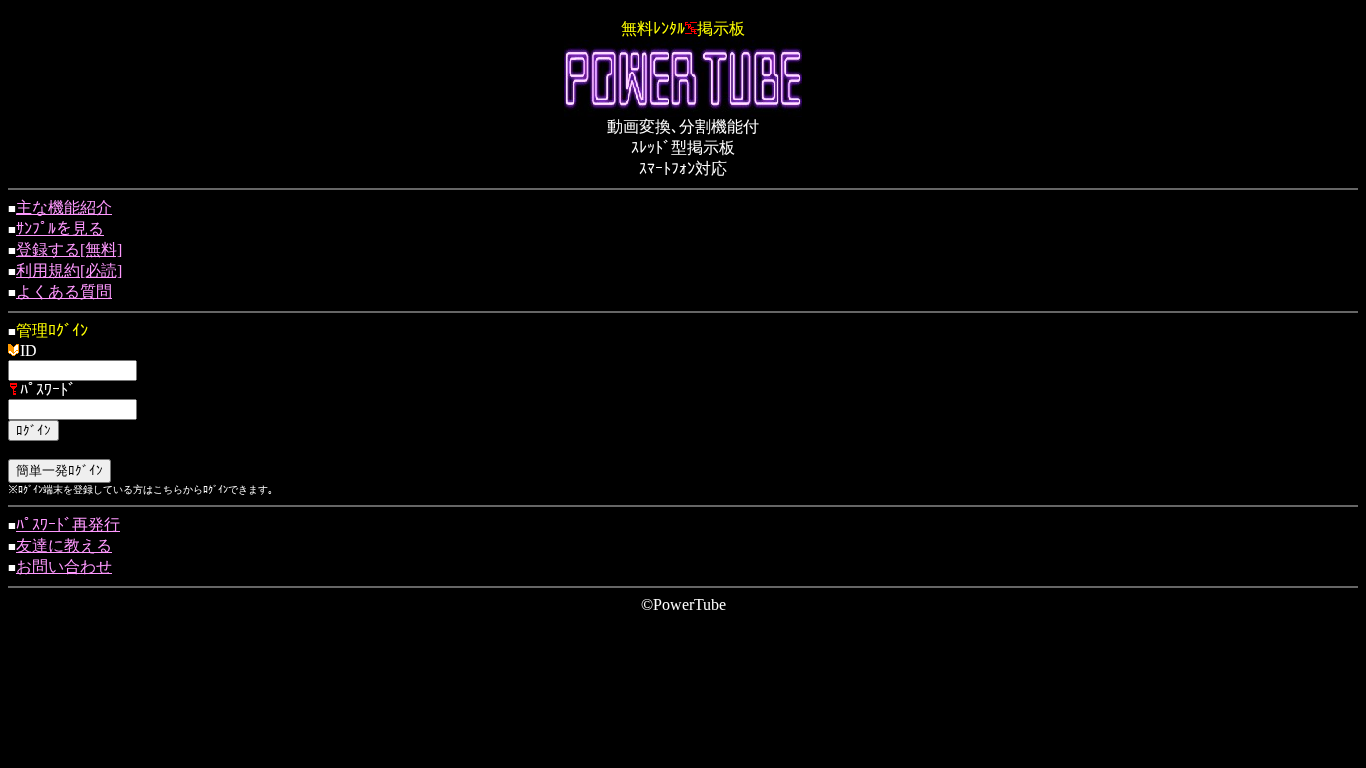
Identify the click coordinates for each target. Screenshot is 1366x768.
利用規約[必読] (69, 270)
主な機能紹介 (64, 207)
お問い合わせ (64, 566)
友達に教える (64, 545)
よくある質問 (64, 291)
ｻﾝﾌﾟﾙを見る (60, 228)
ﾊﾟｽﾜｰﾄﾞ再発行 (68, 524)
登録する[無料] (69, 249)
